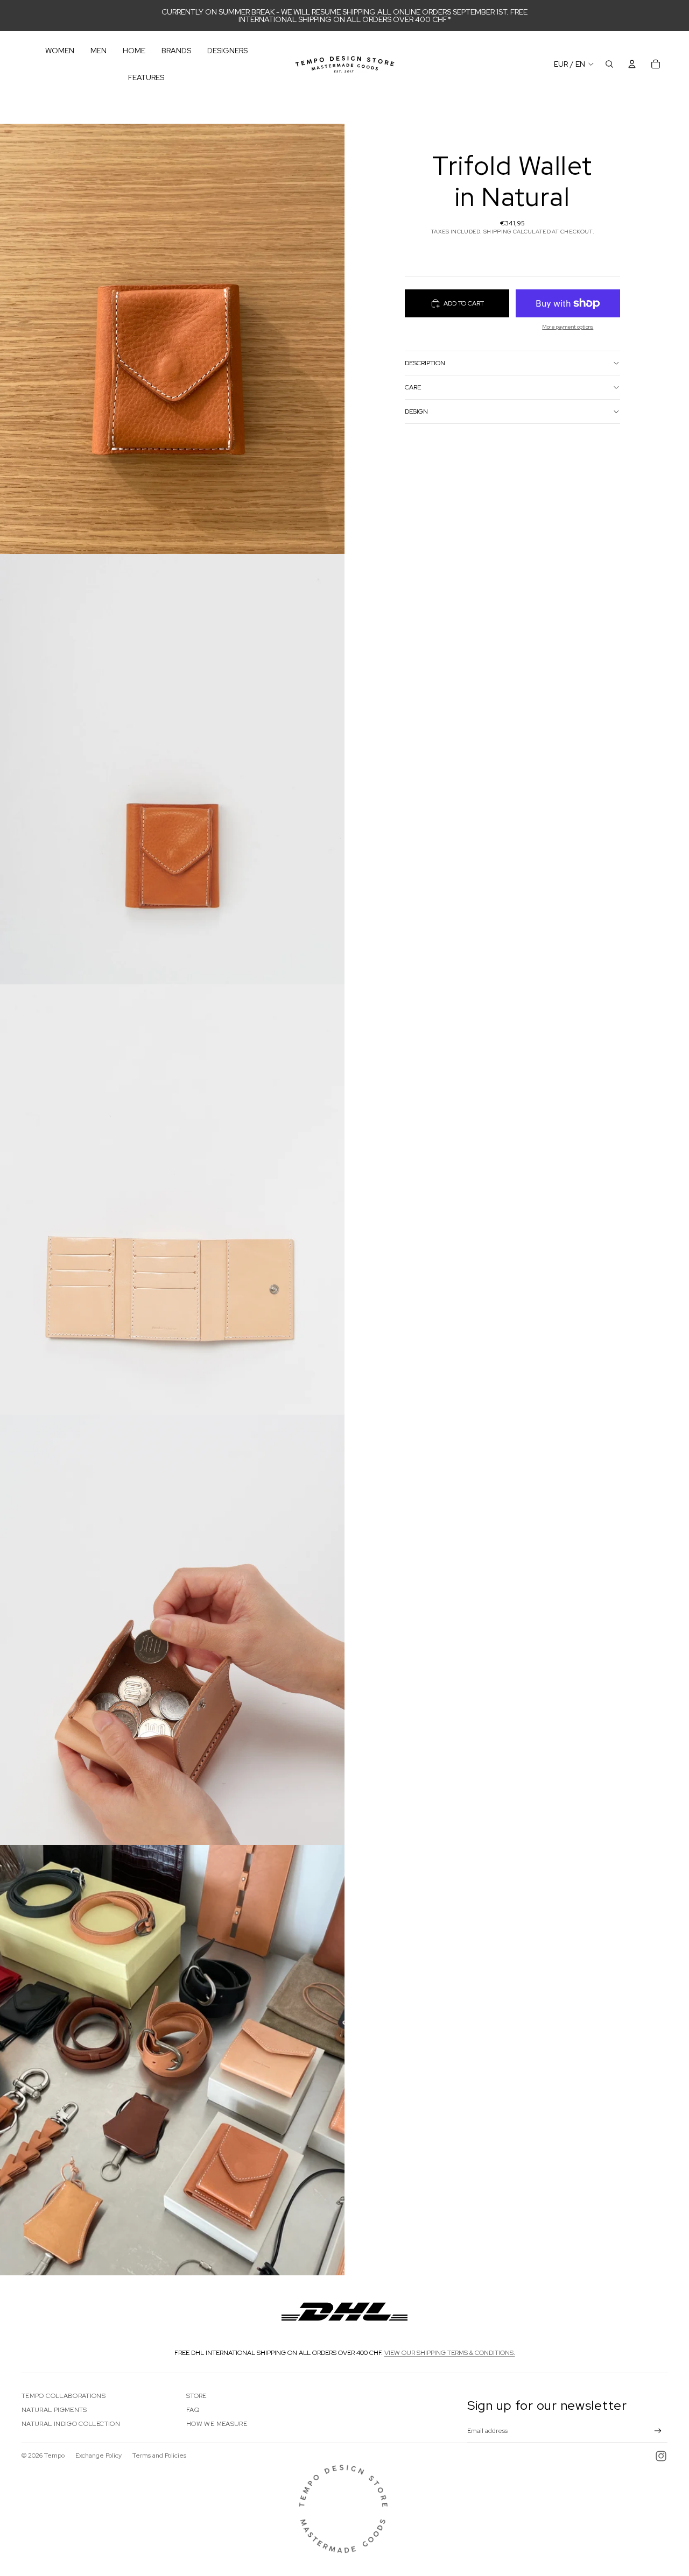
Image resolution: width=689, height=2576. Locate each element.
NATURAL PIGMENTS (54, 2410)
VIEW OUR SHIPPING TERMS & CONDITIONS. (450, 2353)
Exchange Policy (99, 2456)
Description (425, 363)
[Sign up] (658, 2431)
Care (413, 387)
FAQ (193, 2410)
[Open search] (609, 64)
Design (416, 411)
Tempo (54, 2456)
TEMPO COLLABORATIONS (64, 2396)
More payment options (568, 327)
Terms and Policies (159, 2456)
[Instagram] (661, 2456)
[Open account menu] (632, 64)
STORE (196, 2396)
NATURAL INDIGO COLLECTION (71, 2424)
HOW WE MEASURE (217, 2424)
